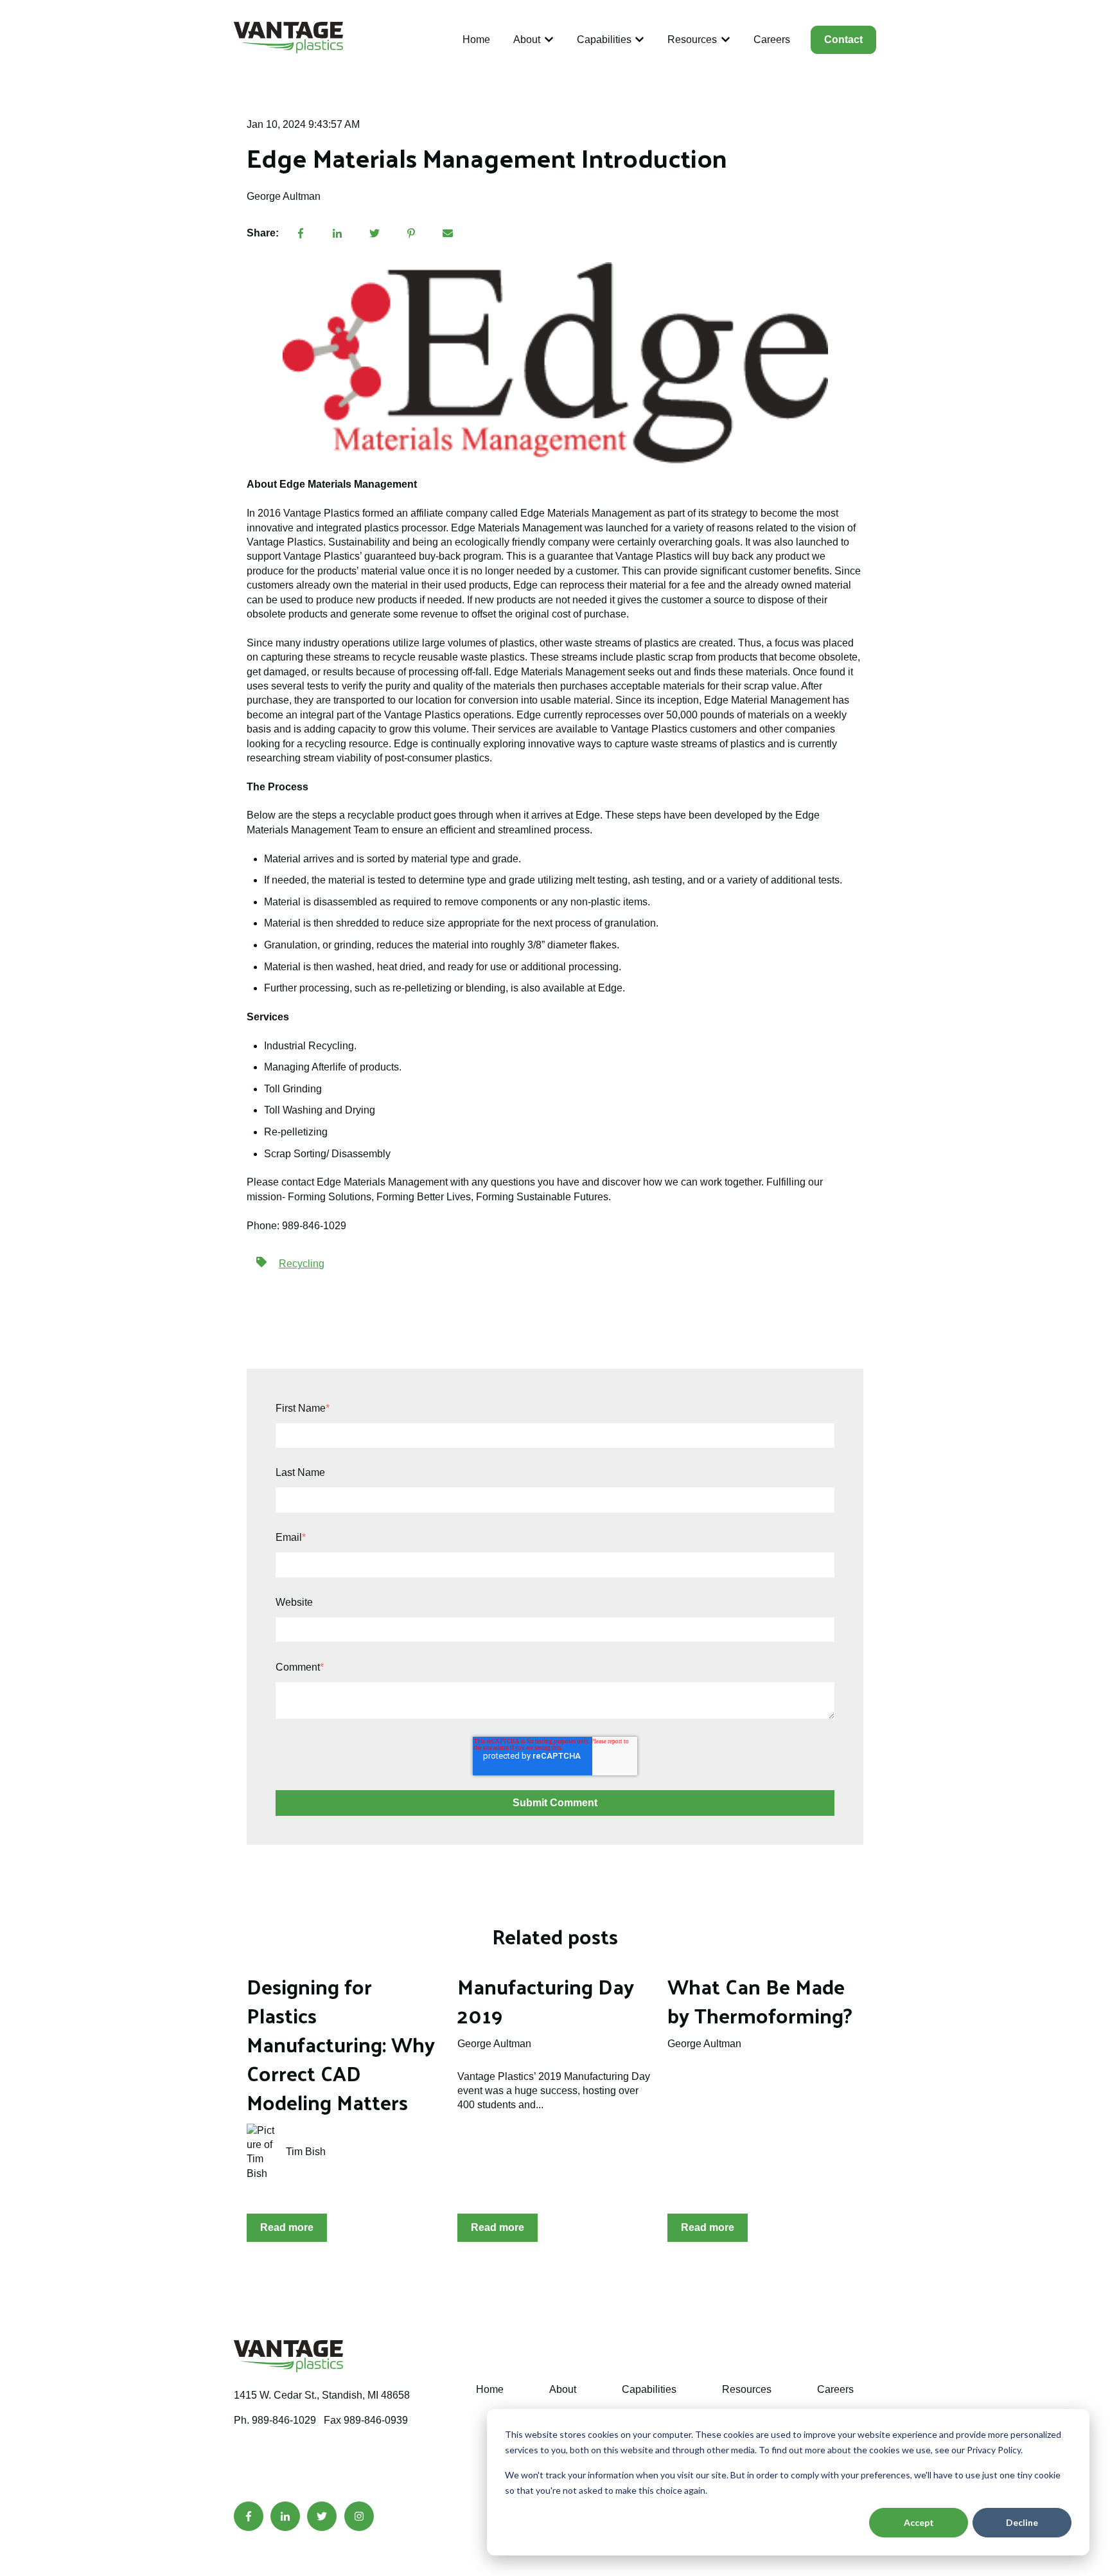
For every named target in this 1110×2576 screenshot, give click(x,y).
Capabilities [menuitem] (649, 2389)
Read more (287, 2227)
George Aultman (284, 196)
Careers (772, 40)
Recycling (302, 1264)
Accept (919, 2522)
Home (476, 40)
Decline (1022, 2522)
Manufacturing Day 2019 (546, 2001)
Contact (843, 40)
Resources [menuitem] (747, 2389)
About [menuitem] (563, 2389)
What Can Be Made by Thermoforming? (760, 2001)
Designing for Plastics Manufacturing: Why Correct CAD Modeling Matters (341, 2044)
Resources (692, 40)
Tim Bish (306, 2152)
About (527, 40)
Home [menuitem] (490, 2389)
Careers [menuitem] (835, 2389)
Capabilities (604, 40)
